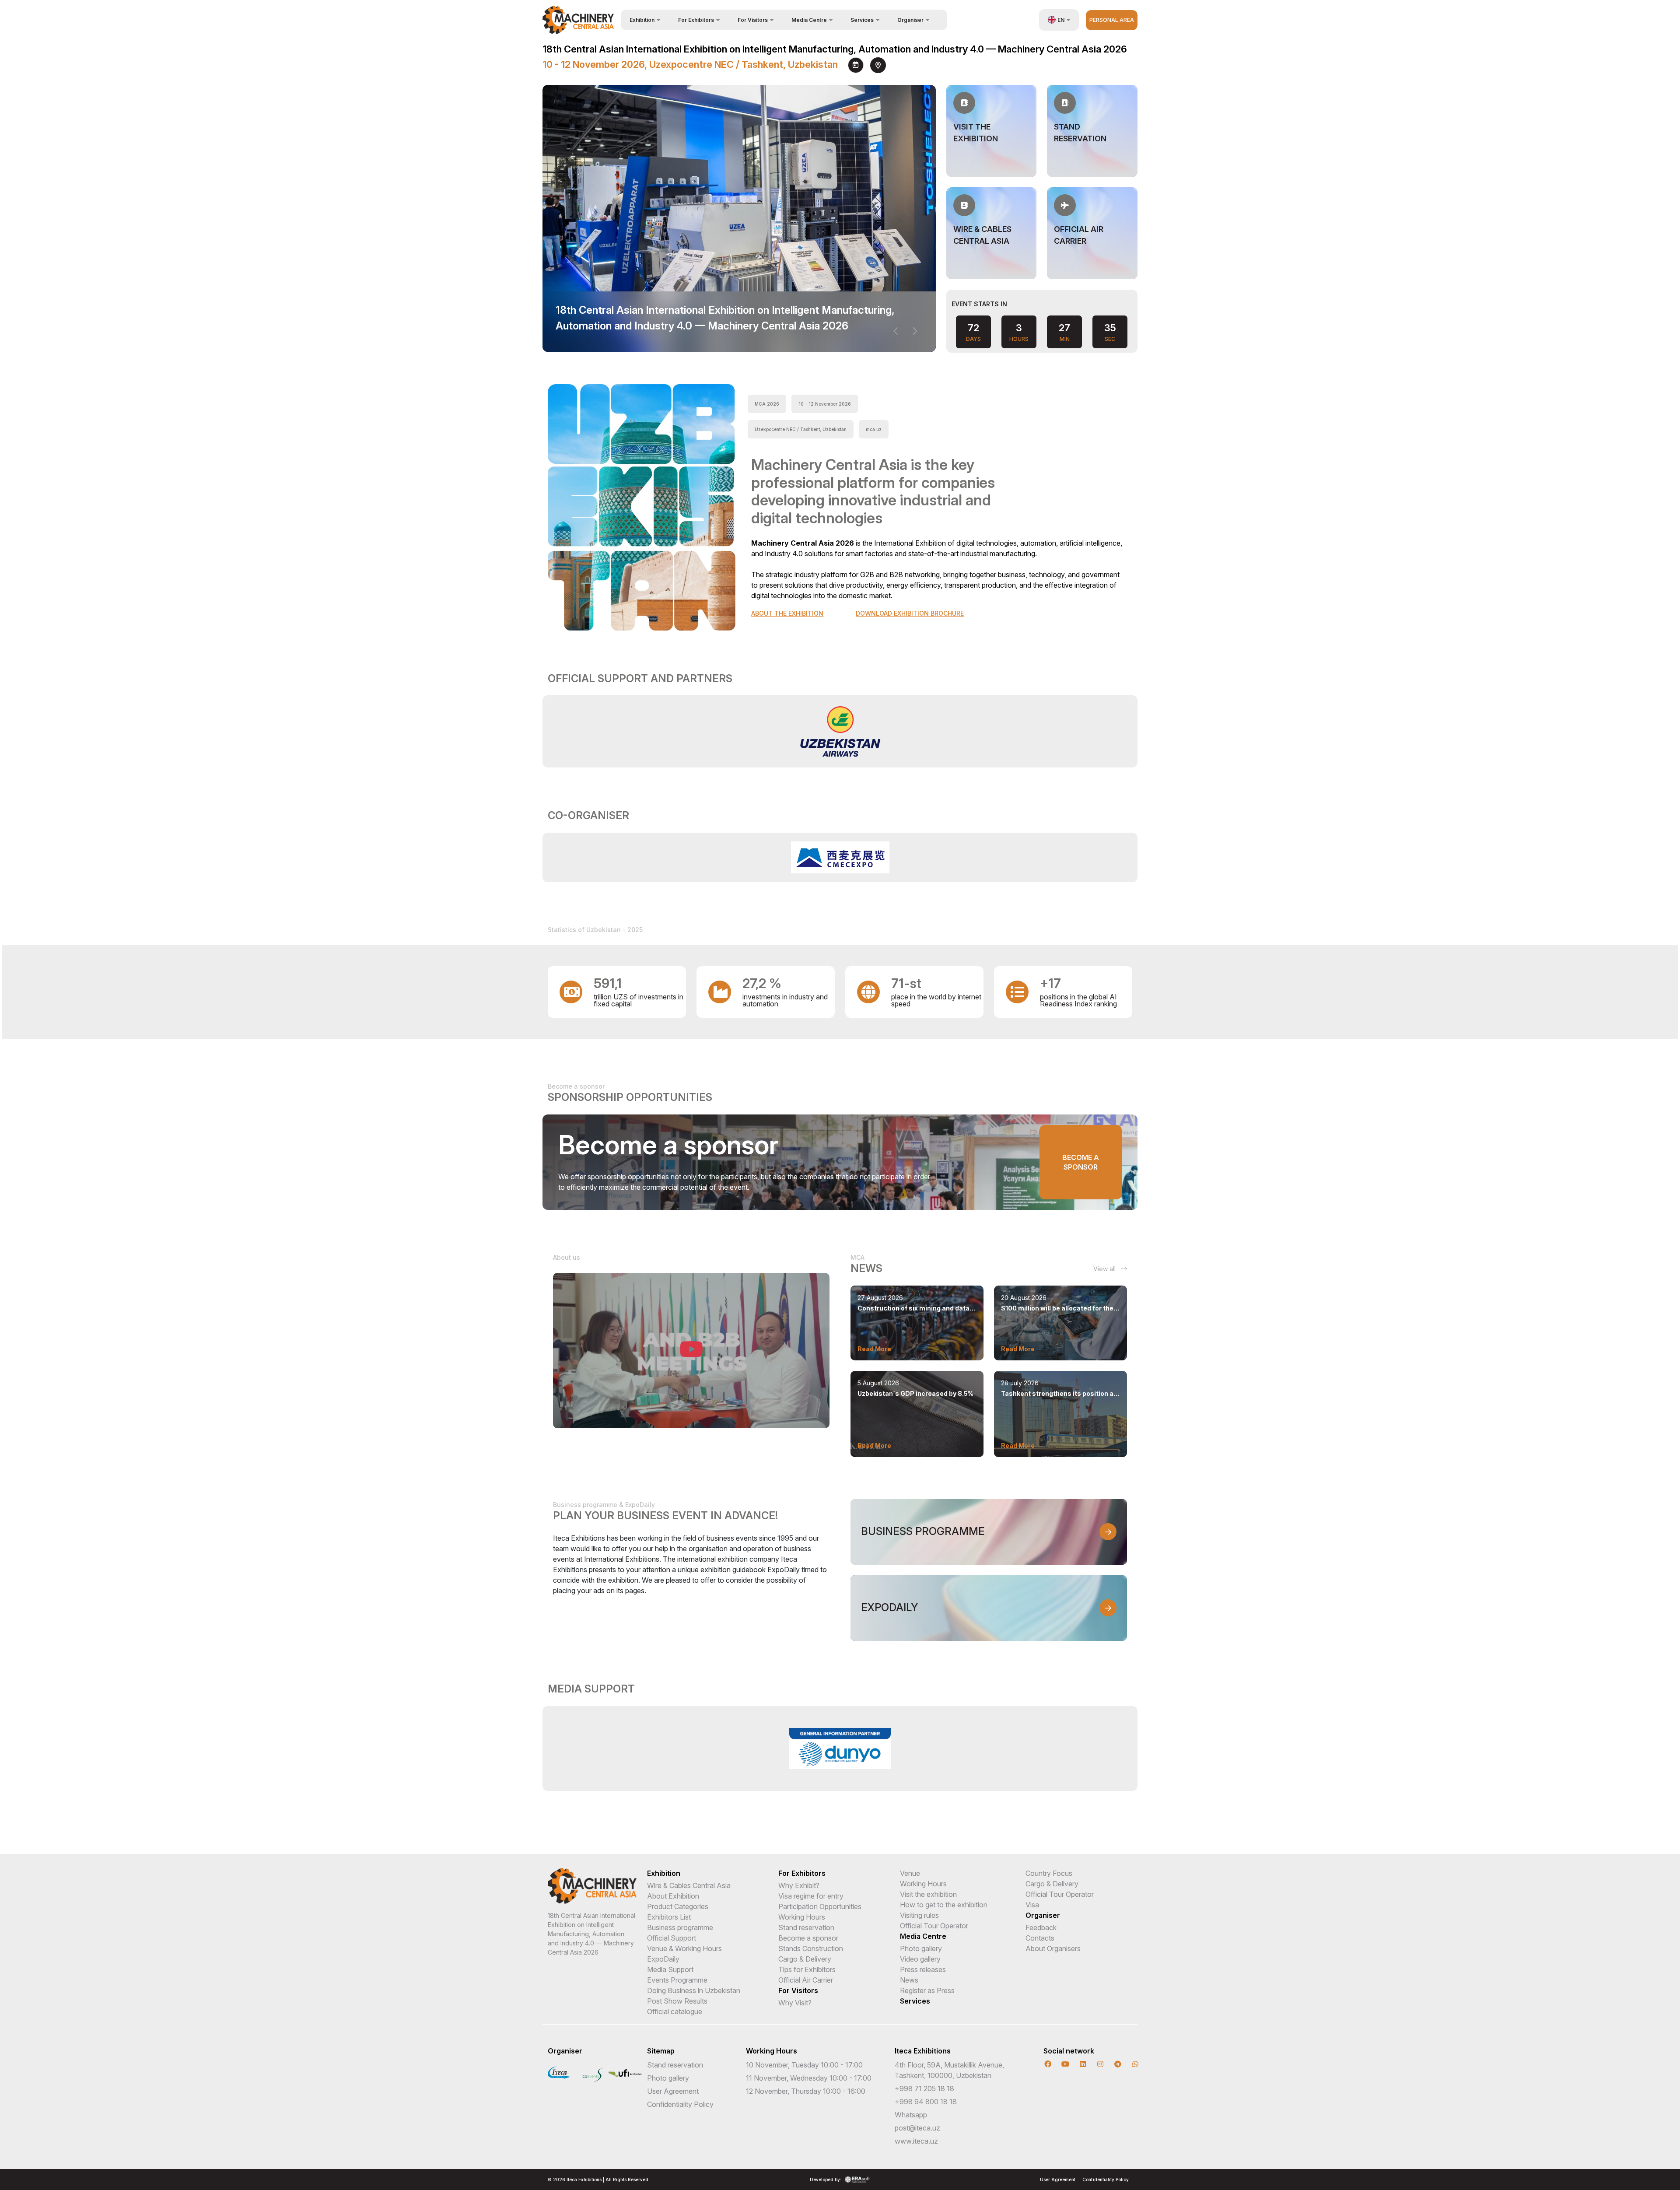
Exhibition (664, 1873)
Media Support (670, 1969)
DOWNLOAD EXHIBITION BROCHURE (910, 613)
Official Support (672, 1938)
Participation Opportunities (820, 1906)
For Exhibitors (802, 1873)
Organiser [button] (910, 20)
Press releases (923, 1969)
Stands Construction (811, 1948)
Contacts (1040, 1938)
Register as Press (927, 1990)
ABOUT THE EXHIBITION (787, 613)
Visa (1032, 1905)
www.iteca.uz (916, 2141)
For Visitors (798, 1990)
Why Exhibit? (799, 1885)
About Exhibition (673, 1896)
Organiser (1043, 1915)
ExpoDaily (663, 1959)
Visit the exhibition (928, 1894)
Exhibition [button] (642, 20)
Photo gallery (921, 1948)
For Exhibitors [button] (696, 20)
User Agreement (673, 2091)
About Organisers (1053, 1948)
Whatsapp (911, 2115)
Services (915, 2001)
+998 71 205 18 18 (924, 2088)
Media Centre (923, 1936)
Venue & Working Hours (684, 1948)
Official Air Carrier (806, 1980)
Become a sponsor (1081, 1162)
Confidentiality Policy (680, 2104)
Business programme (680, 1927)
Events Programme (677, 1980)
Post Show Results (677, 2001)
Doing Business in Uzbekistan (694, 1990)
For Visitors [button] (753, 20)
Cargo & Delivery (805, 1959)
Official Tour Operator (934, 1926)
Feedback (1041, 1927)
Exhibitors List (669, 1917)
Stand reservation (806, 1927)
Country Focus (1049, 1873)
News (909, 1980)
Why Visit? (795, 2003)
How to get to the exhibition (944, 1905)
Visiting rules (919, 1915)
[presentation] (896, 331)
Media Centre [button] (809, 20)
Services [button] (862, 20)
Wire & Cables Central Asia (689, 1885)
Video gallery (920, 1959)
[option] (840, 731)
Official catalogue (675, 2011)
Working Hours (802, 1917)
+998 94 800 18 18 (926, 2102)
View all (1105, 1269)
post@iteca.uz (917, 2128)
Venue (910, 1873)
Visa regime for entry (811, 1896)
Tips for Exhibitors (807, 1969)
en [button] (1061, 20)
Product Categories (678, 1906)
